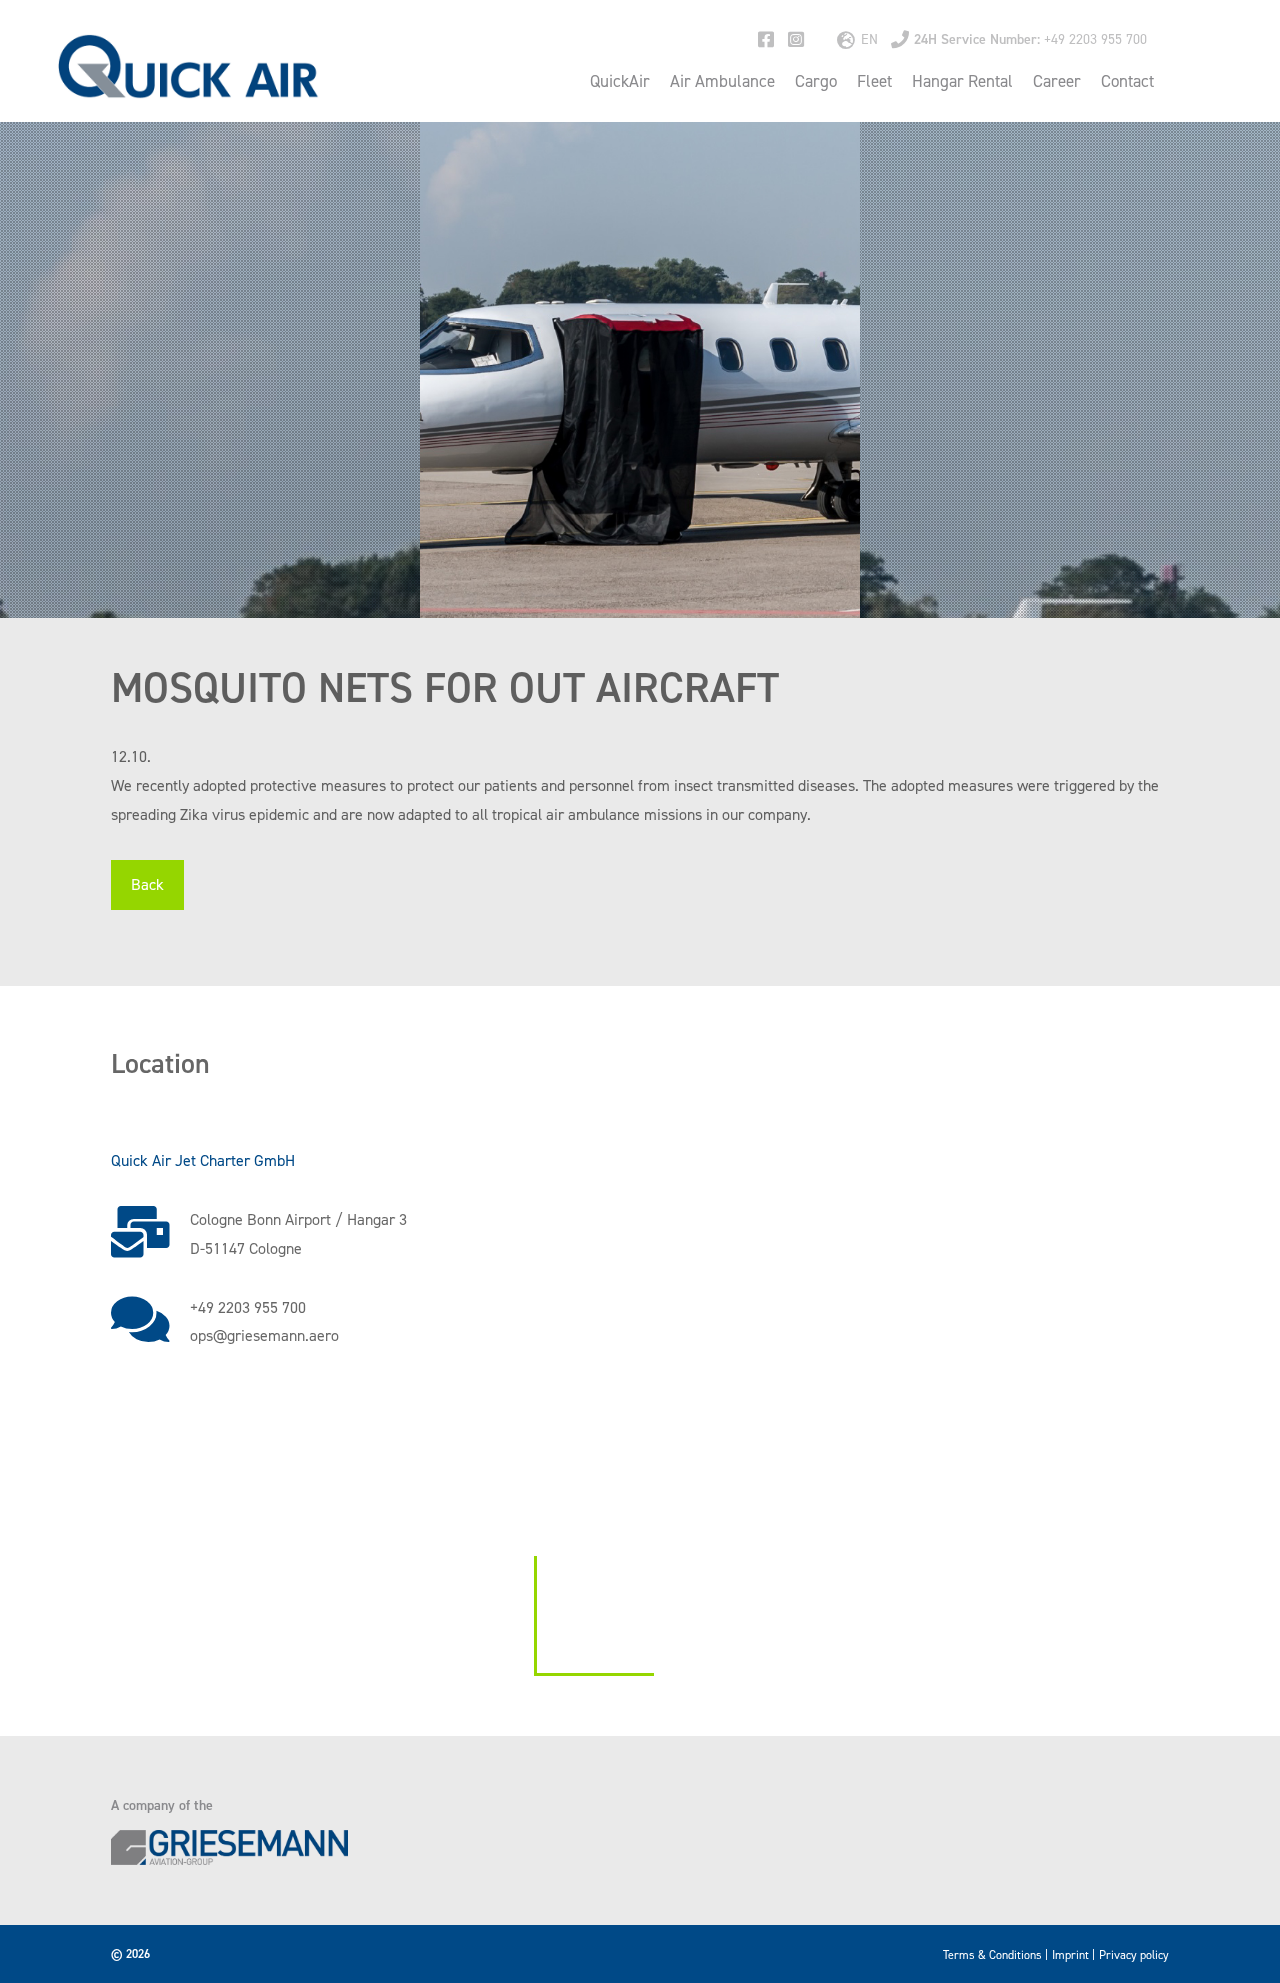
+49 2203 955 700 (1030, 40)
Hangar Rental (962, 81)
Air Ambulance (722, 81)
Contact (1127, 81)
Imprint (1070, 1955)
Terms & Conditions (992, 1955)
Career (1057, 81)
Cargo (816, 81)
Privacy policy (1134, 1955)
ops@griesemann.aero (264, 1335)
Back (147, 884)
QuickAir (620, 81)
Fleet (874, 81)
